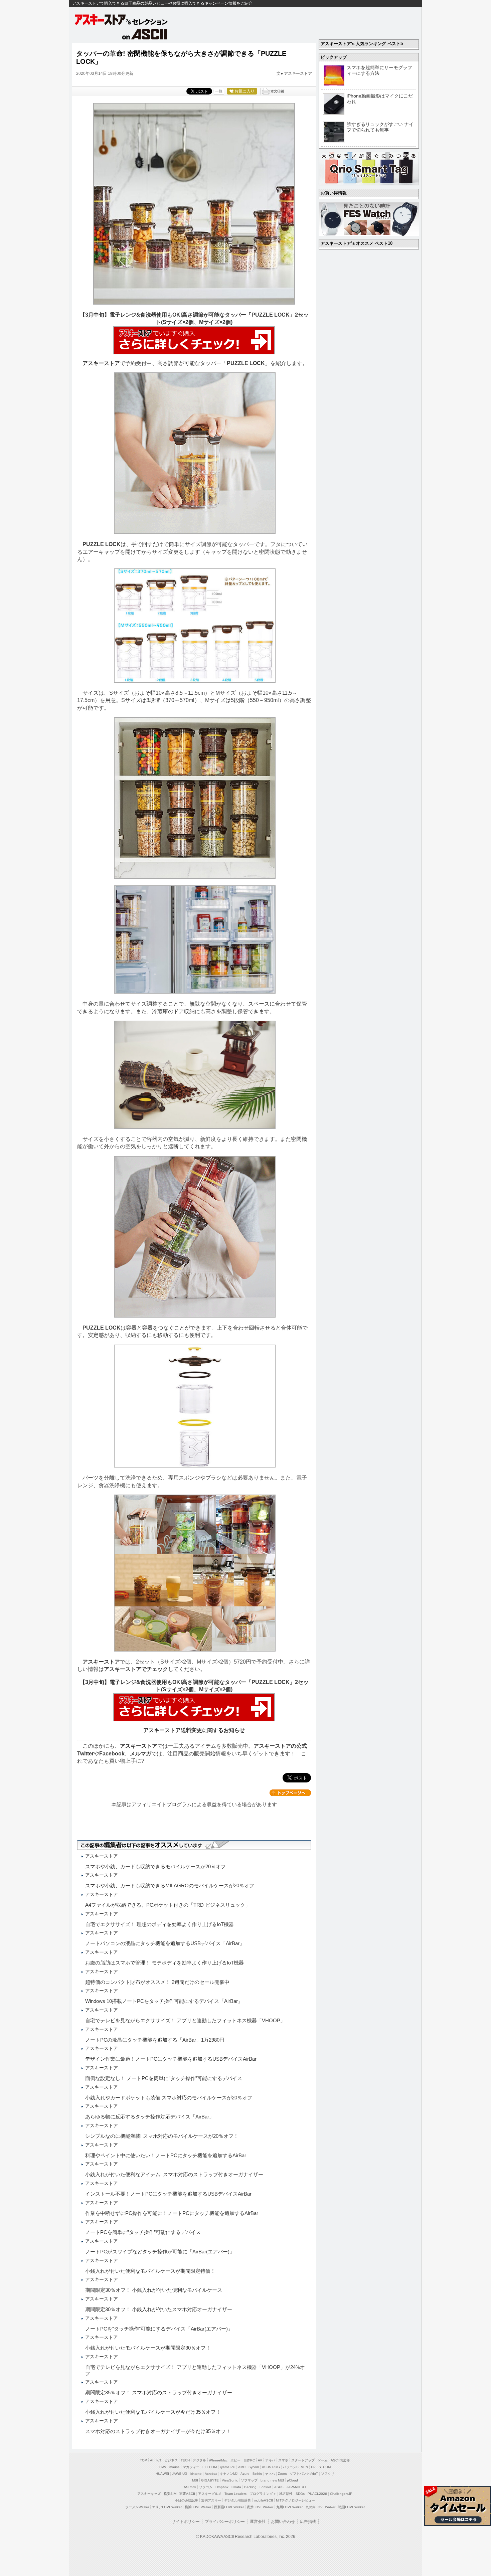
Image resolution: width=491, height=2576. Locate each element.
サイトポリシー (186, 2522)
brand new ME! (272, 2480)
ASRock (190, 2487)
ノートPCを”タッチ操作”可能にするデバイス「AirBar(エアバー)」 (159, 2329)
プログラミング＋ (263, 2494)
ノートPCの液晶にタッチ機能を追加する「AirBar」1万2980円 (155, 2040)
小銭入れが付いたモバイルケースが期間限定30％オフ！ (148, 2348)
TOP (143, 2460)
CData (236, 2487)
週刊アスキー (211, 2500)
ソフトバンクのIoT (304, 2474)
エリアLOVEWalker (167, 2507)
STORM (325, 2467)
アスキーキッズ (149, 2494)
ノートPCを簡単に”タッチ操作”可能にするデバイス (143, 2232)
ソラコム (206, 2487)
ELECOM (210, 2467)
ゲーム (323, 2460)
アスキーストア (298, 73)
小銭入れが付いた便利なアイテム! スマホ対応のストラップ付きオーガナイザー (174, 2174)
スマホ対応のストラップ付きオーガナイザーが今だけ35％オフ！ (158, 2431)
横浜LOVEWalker (198, 2507)
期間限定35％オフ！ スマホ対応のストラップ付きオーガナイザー (159, 2392)
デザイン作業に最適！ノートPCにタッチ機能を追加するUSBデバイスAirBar (171, 2059)
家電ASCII (187, 2494)
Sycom (254, 2467)
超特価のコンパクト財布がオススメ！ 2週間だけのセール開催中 (157, 1982)
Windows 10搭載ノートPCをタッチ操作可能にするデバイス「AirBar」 (164, 2001)
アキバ (270, 2460)
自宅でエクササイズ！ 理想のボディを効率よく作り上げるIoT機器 (159, 1924)
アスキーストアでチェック (136, 1669)
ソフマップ (249, 2480)
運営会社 (258, 2522)
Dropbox (222, 2487)
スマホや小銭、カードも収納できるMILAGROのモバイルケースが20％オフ (170, 1885)
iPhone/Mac (218, 2460)
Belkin (257, 2474)
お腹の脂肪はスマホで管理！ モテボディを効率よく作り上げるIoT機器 (165, 1963)
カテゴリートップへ (290, 1793)
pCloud (292, 2480)
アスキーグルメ (210, 2494)
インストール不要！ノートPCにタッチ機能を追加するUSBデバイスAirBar (168, 2194)
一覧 (219, 91)
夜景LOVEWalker (260, 2507)
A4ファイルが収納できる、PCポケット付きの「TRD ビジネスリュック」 (168, 1905)
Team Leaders (235, 2494)
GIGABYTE (210, 2480)
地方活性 (286, 2494)
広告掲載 (308, 2522)
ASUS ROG (271, 2467)
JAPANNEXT (296, 2487)
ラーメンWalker (137, 2507)
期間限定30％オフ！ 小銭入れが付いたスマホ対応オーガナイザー (159, 2309)
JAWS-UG (180, 2474)
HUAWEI (162, 2474)
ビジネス (171, 2460)
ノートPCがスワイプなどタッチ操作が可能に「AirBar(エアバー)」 (160, 2252)
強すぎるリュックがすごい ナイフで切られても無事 (380, 127)
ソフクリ (328, 2474)
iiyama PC (227, 2467)
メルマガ (141, 1754)
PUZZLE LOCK (246, 363)
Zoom (282, 2474)
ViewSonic (230, 2480)
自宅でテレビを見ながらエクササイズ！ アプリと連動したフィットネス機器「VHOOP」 (185, 2020)
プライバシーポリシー (225, 2522)
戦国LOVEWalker (352, 2507)
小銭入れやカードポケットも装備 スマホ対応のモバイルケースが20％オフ (169, 2098)
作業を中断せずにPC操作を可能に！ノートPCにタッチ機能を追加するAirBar (172, 2213)
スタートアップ (303, 2460)
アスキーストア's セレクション (122, 20)
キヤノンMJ (229, 2474)
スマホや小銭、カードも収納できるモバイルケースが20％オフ (155, 1866)
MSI (195, 2480)
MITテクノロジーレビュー (295, 2500)
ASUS (279, 2487)
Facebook (112, 1754)
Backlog (250, 2487)
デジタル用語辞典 (237, 2500)
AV (260, 2460)
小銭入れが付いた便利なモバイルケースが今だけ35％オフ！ (153, 2412)
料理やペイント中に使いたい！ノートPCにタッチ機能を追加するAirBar (166, 2155)
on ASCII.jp (145, 34)
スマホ (283, 2460)
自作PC (249, 2460)
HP (313, 2467)
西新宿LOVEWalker (229, 2507)
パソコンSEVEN (295, 2467)
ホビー (235, 2460)
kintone (196, 2474)
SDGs (300, 2494)
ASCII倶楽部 (340, 2460)
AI (152, 2460)
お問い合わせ (283, 2522)
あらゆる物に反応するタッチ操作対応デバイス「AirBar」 (150, 2117)
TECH (185, 2460)
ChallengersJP (341, 2494)
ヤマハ (270, 2474)
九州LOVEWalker (289, 2507)
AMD (242, 2467)
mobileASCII (263, 2500)
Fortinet (265, 2487)
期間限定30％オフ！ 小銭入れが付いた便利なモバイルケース (154, 2290)
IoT (159, 2460)
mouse (175, 2467)
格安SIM (170, 2494)
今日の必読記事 (186, 2500)
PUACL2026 (317, 2494)
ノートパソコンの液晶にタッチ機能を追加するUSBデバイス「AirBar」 (165, 1943)
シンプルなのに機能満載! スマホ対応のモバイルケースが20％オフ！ (162, 2136)
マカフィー (191, 2467)
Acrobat (211, 2474)
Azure (245, 2474)
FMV (163, 2467)
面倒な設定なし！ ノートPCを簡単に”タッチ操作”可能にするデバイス (164, 2078)
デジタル (199, 2460)
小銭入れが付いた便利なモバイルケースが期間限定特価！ (150, 2271)
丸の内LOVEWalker (320, 2507)
